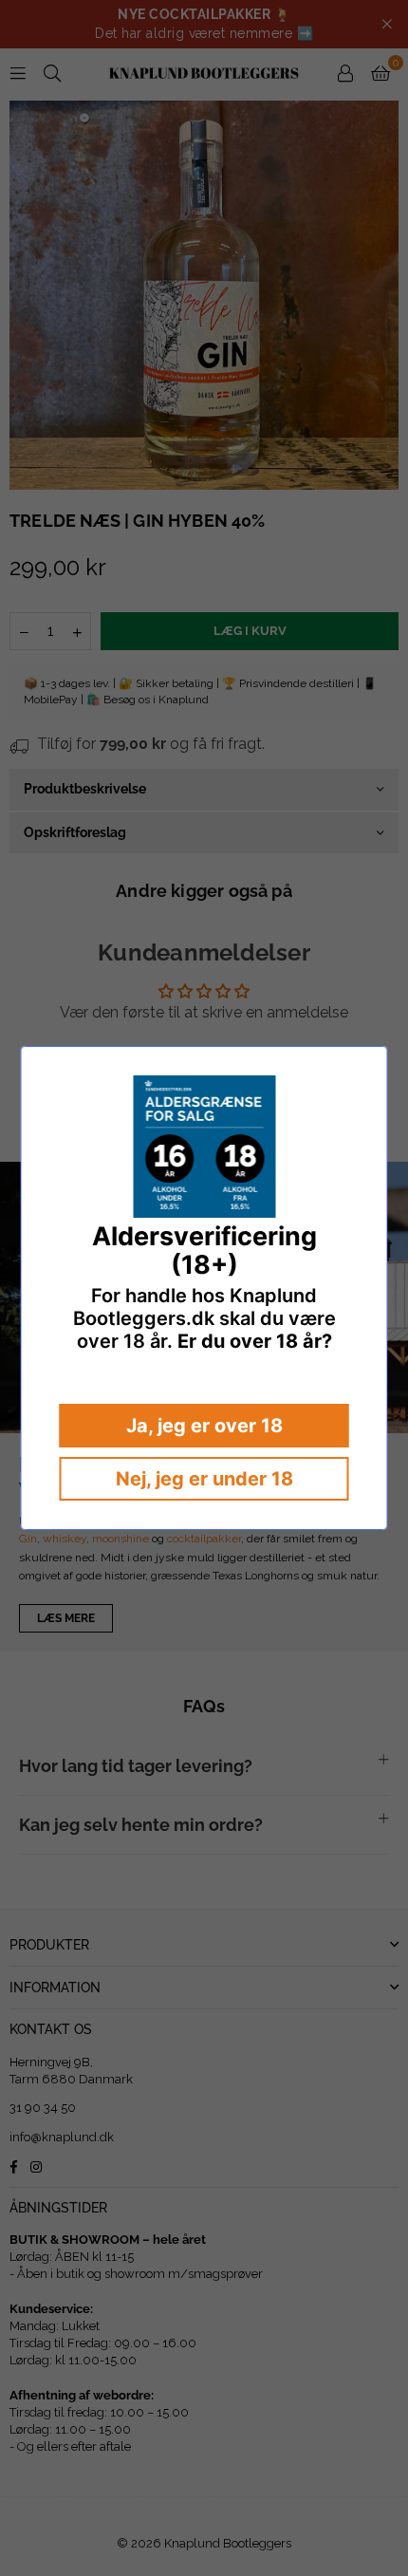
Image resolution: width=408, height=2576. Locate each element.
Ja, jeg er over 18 (204, 1426)
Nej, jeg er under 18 (204, 1479)
